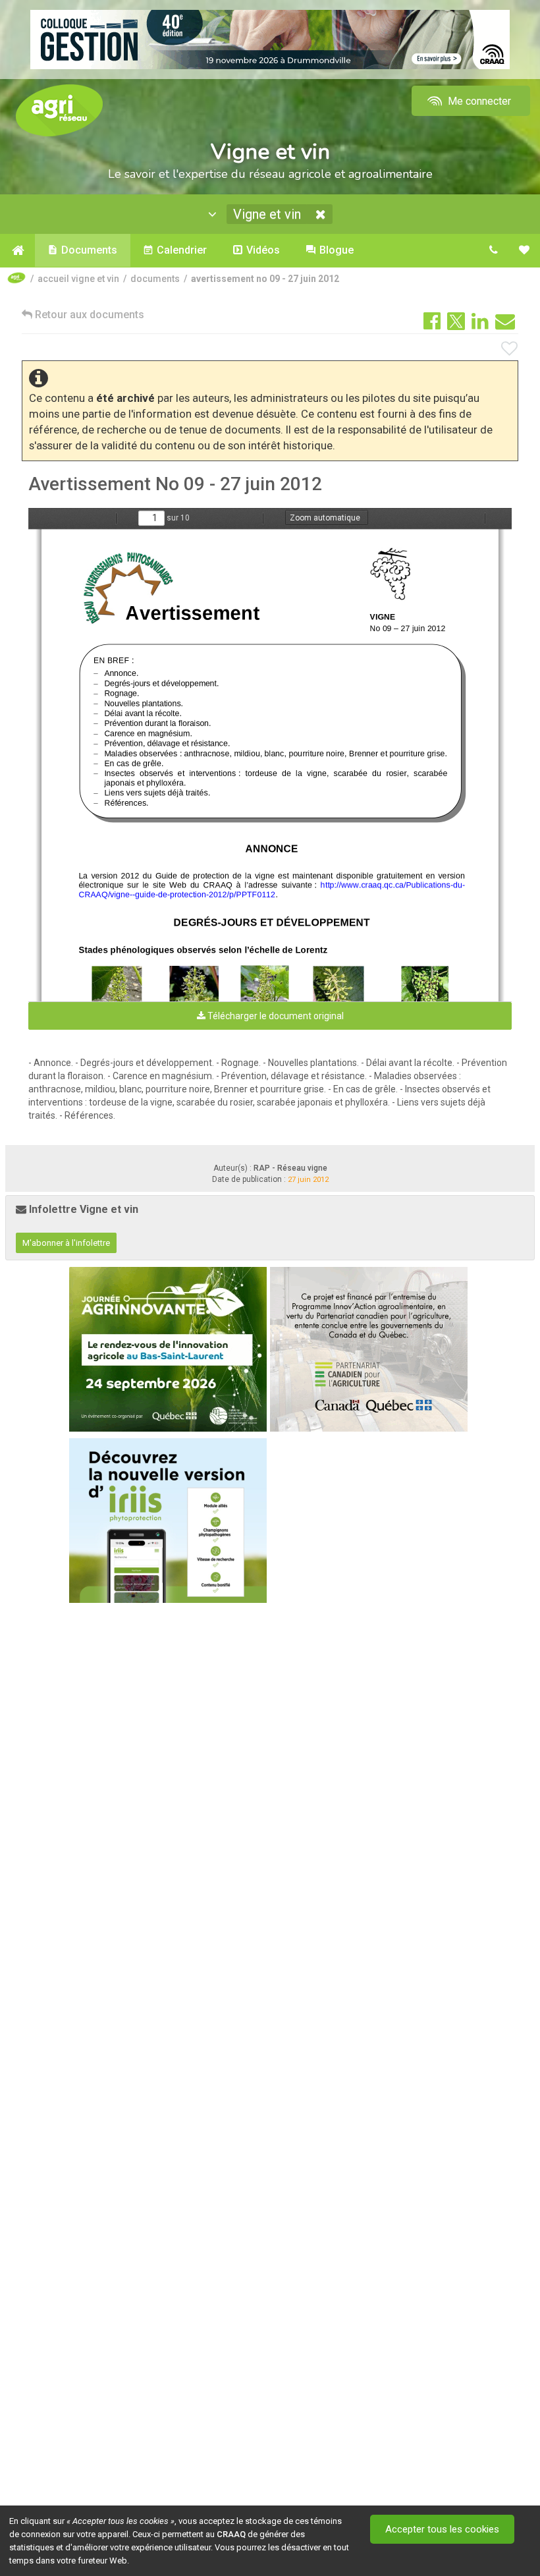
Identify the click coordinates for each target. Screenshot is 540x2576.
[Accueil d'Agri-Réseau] (59, 110)
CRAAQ (231, 2534)
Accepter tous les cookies (442, 2529)
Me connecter (478, 101)
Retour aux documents (88, 315)
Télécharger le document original (275, 1016)
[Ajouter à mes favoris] (510, 349)
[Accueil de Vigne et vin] (17, 250)
